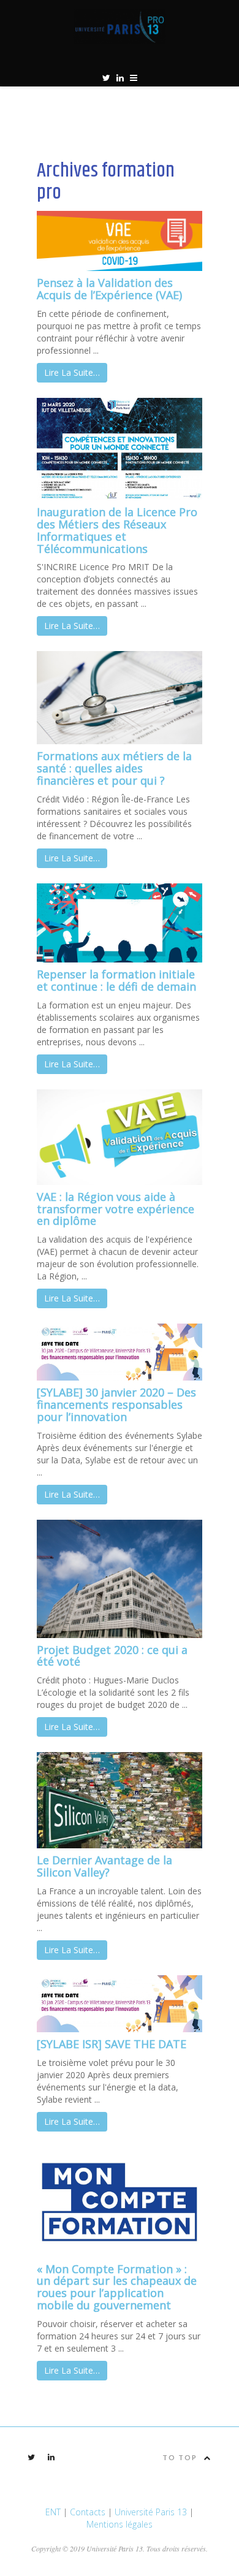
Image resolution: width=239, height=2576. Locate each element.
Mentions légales (120, 2524)
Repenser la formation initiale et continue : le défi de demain (116, 980)
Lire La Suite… (72, 372)
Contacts (88, 2512)
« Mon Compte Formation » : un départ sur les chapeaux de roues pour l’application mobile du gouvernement (117, 2287)
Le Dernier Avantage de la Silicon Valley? (104, 1866)
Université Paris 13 (151, 2512)
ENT (53, 2512)
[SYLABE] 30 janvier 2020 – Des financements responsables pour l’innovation (116, 1404)
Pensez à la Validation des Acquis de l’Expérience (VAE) (109, 289)
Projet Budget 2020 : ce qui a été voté (112, 1656)
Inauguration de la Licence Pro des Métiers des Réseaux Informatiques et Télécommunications (117, 530)
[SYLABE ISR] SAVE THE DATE (112, 2044)
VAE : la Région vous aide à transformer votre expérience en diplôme (116, 1209)
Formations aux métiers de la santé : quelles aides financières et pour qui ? (114, 768)
